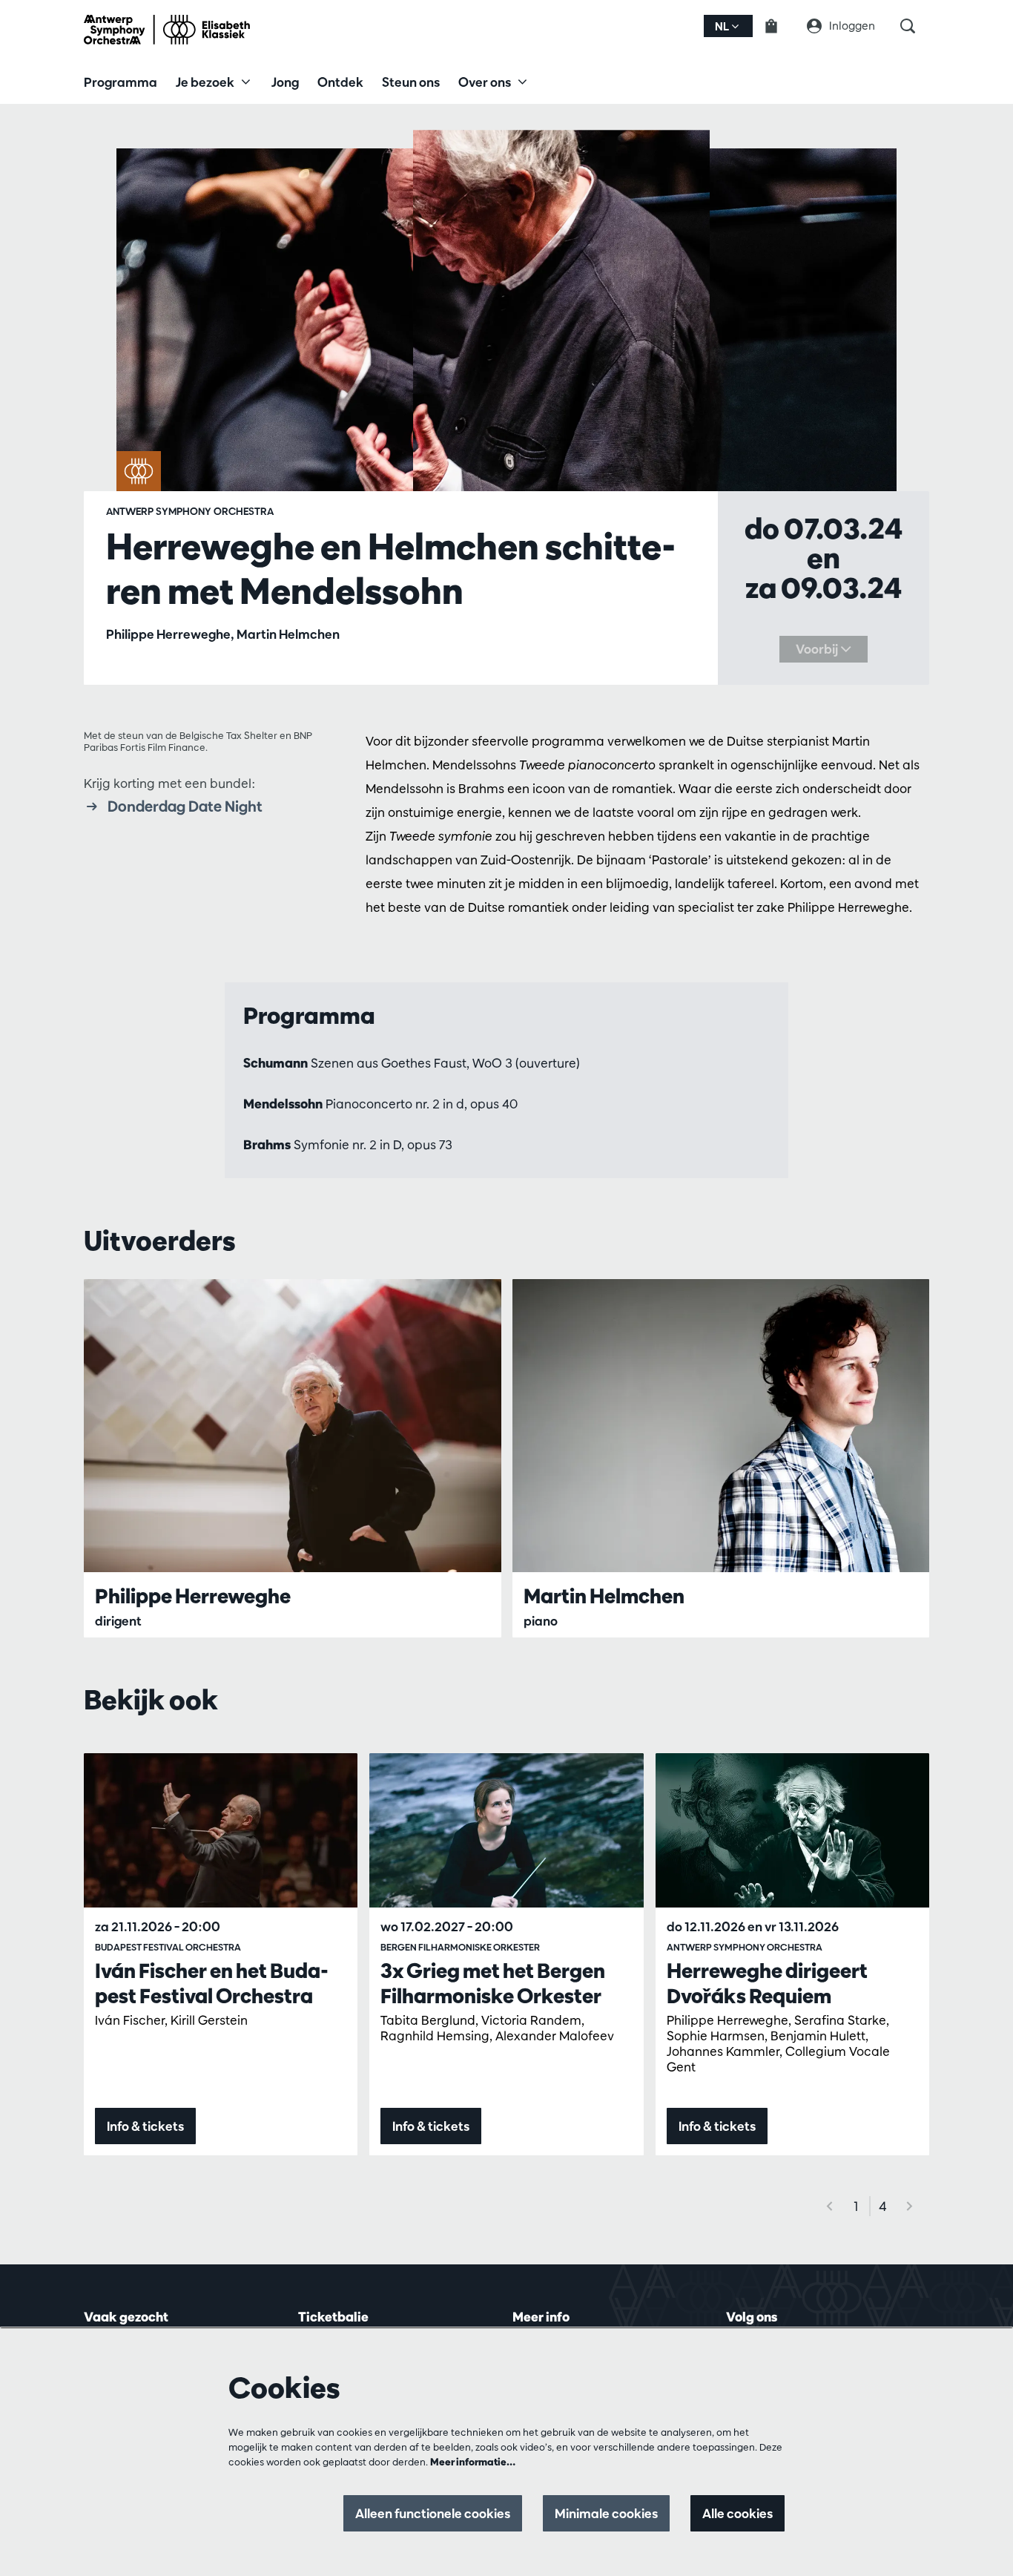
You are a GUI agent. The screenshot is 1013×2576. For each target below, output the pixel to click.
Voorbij (818, 649)
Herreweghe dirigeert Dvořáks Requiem (767, 1983)
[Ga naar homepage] (167, 30)
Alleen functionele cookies (433, 2513)
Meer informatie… (473, 2462)
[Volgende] (910, 2206)
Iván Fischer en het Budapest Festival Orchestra (212, 1983)
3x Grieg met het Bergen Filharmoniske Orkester (493, 1983)
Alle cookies (738, 2513)
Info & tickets (145, 2126)
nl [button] (723, 26)
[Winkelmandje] (780, 26)
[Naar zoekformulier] (915, 26)
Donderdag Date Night (185, 806)
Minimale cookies (606, 2513)
